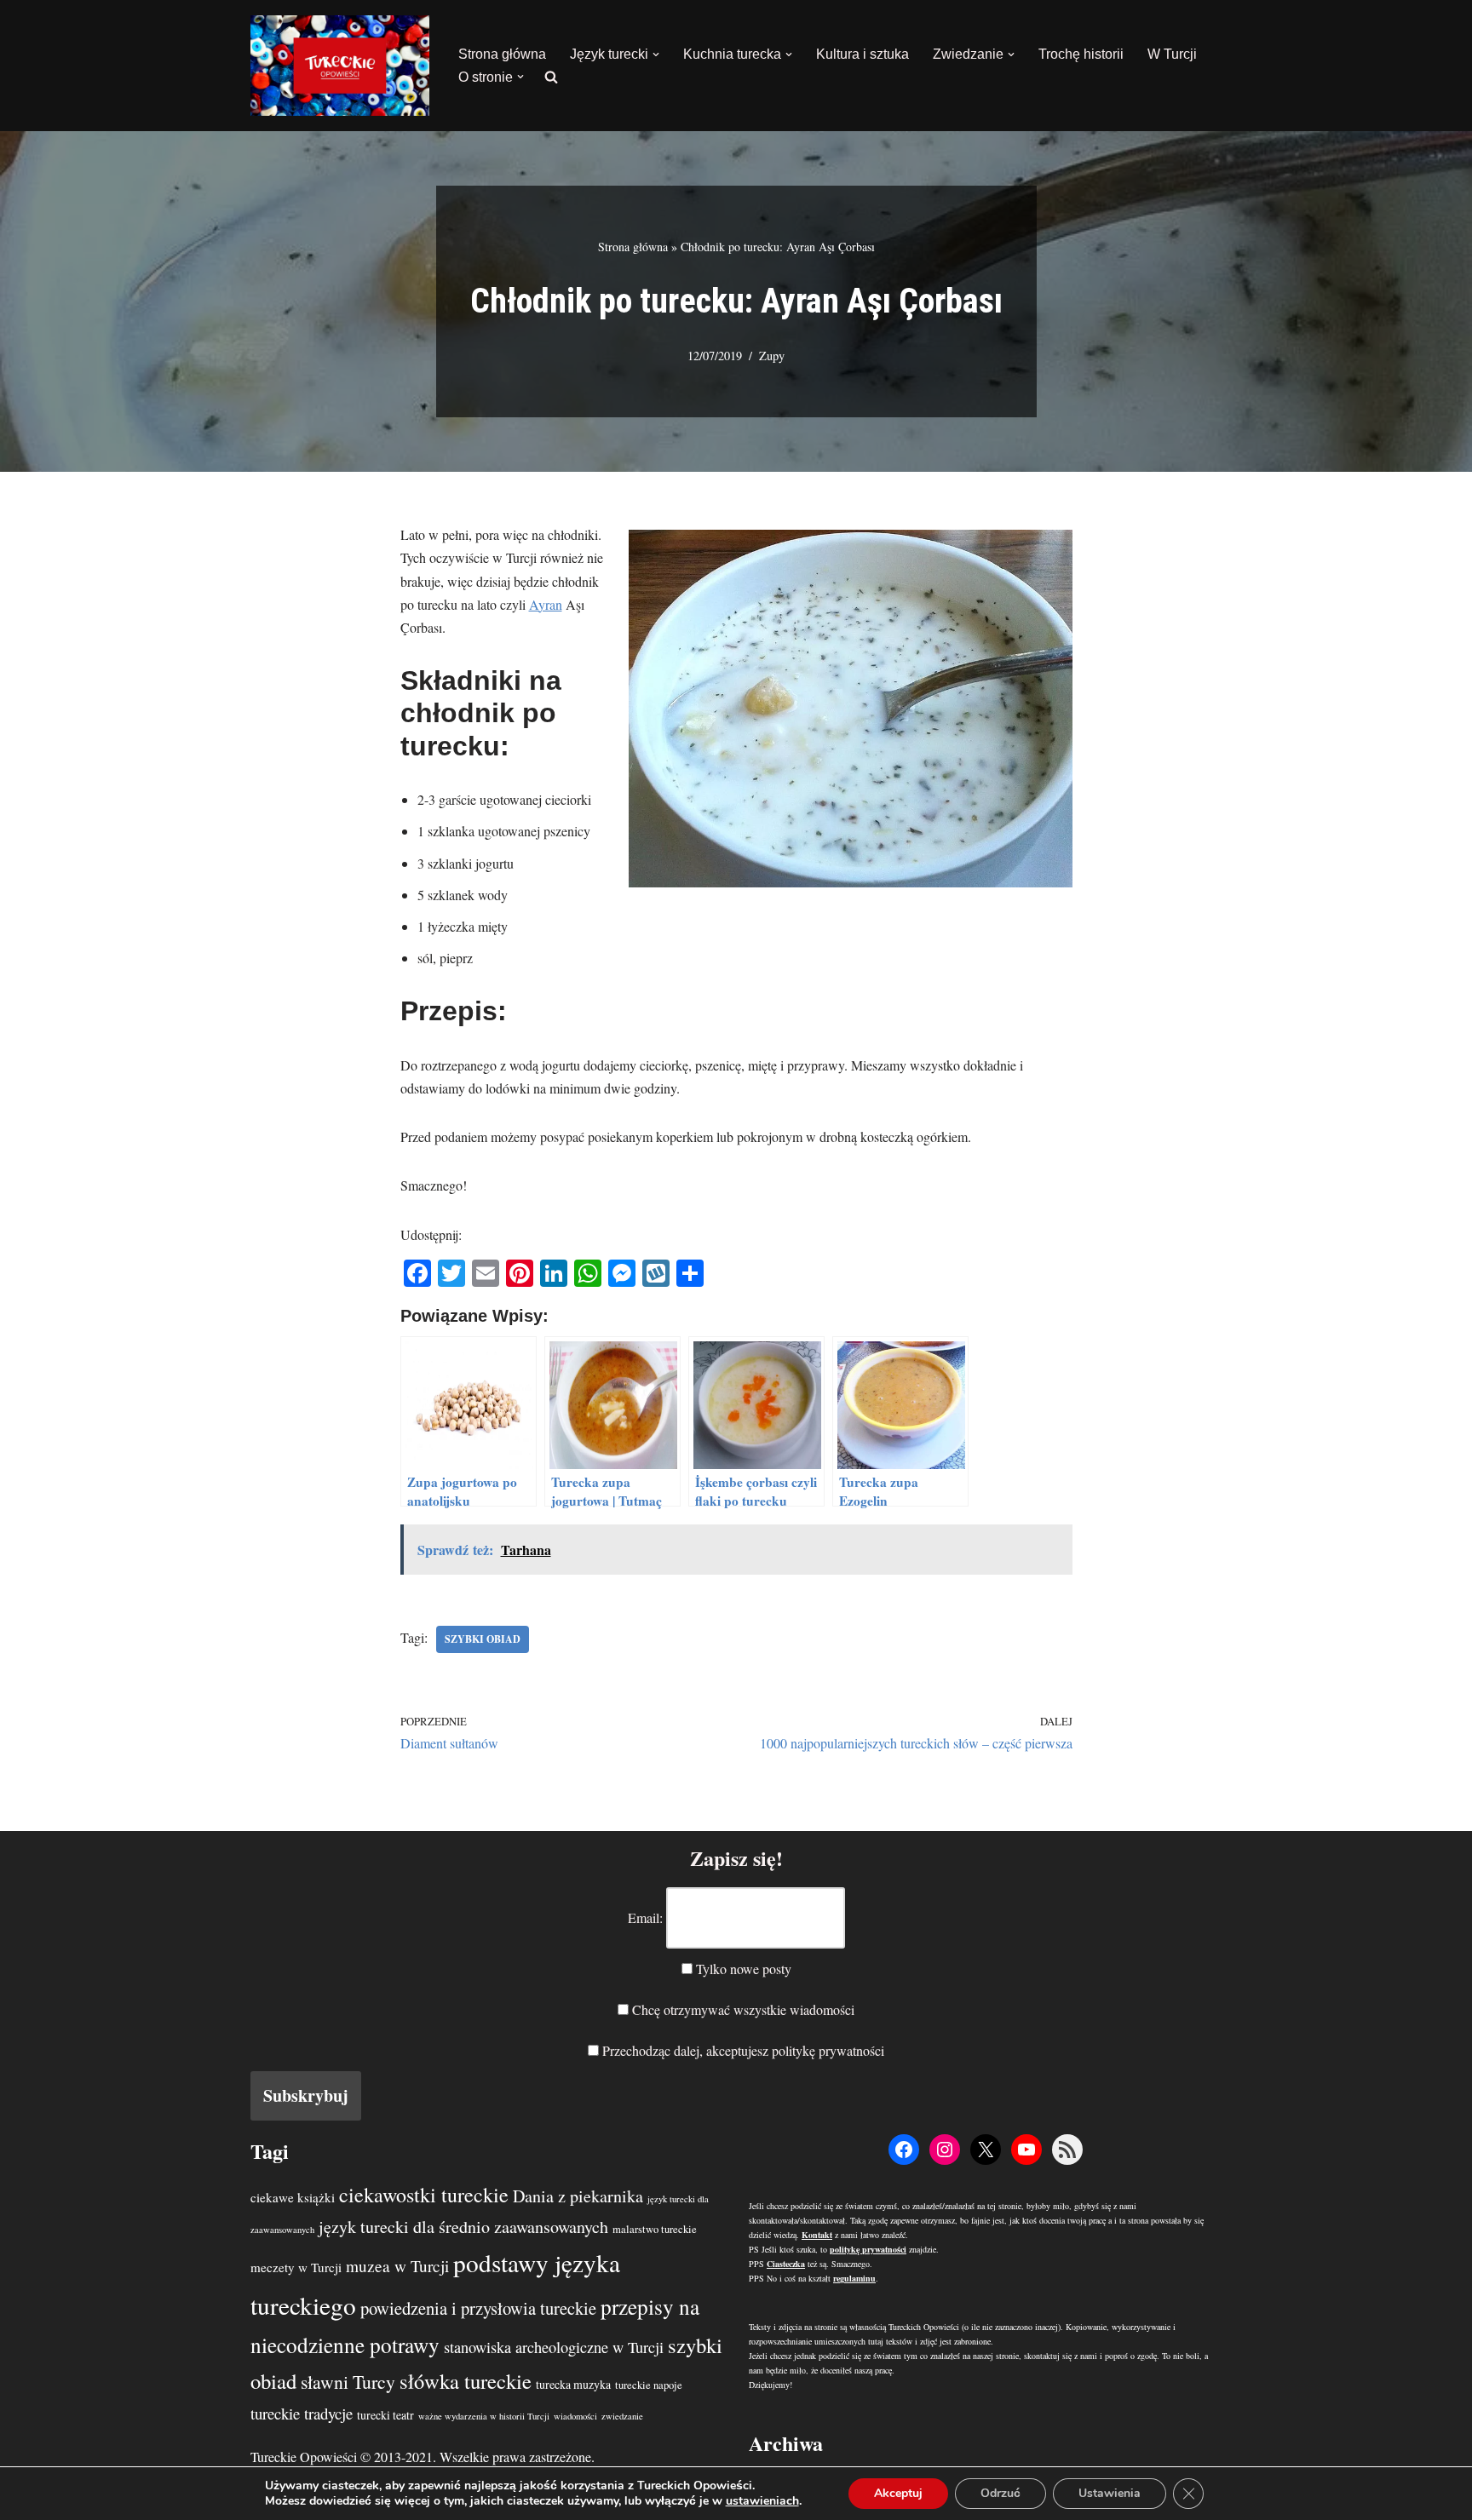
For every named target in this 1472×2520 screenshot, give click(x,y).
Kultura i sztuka (862, 54)
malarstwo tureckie (655, 2229)
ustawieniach (762, 2501)
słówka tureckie (466, 2381)
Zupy (772, 356)
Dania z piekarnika (578, 2196)
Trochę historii (1081, 54)
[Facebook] (904, 2150)
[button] (656, 55)
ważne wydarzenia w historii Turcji (484, 2416)
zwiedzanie (622, 2416)
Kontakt (817, 2235)
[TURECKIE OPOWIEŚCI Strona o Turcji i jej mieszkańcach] (340, 66)
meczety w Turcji (296, 2267)
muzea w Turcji (397, 2266)
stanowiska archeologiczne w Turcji (554, 2347)
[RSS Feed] (1067, 2150)
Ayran (546, 604)
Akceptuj (898, 2493)
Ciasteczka (786, 2264)
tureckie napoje (649, 2385)
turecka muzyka (573, 2384)
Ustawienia (1110, 2493)
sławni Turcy (348, 2382)
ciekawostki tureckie (424, 2195)
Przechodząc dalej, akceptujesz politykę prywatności (742, 2050)
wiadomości (575, 2416)
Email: (645, 1917)
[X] (986, 2150)
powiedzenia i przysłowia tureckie (478, 2308)
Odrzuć (1000, 2493)
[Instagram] (945, 2150)
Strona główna (502, 54)
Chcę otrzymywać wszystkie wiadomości (742, 2009)
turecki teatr (385, 2415)
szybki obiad (483, 1639)
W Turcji (1172, 54)
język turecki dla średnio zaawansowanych (463, 2227)
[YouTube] (1026, 2150)
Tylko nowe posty (742, 1969)
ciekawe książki (293, 2197)
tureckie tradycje (302, 2413)
